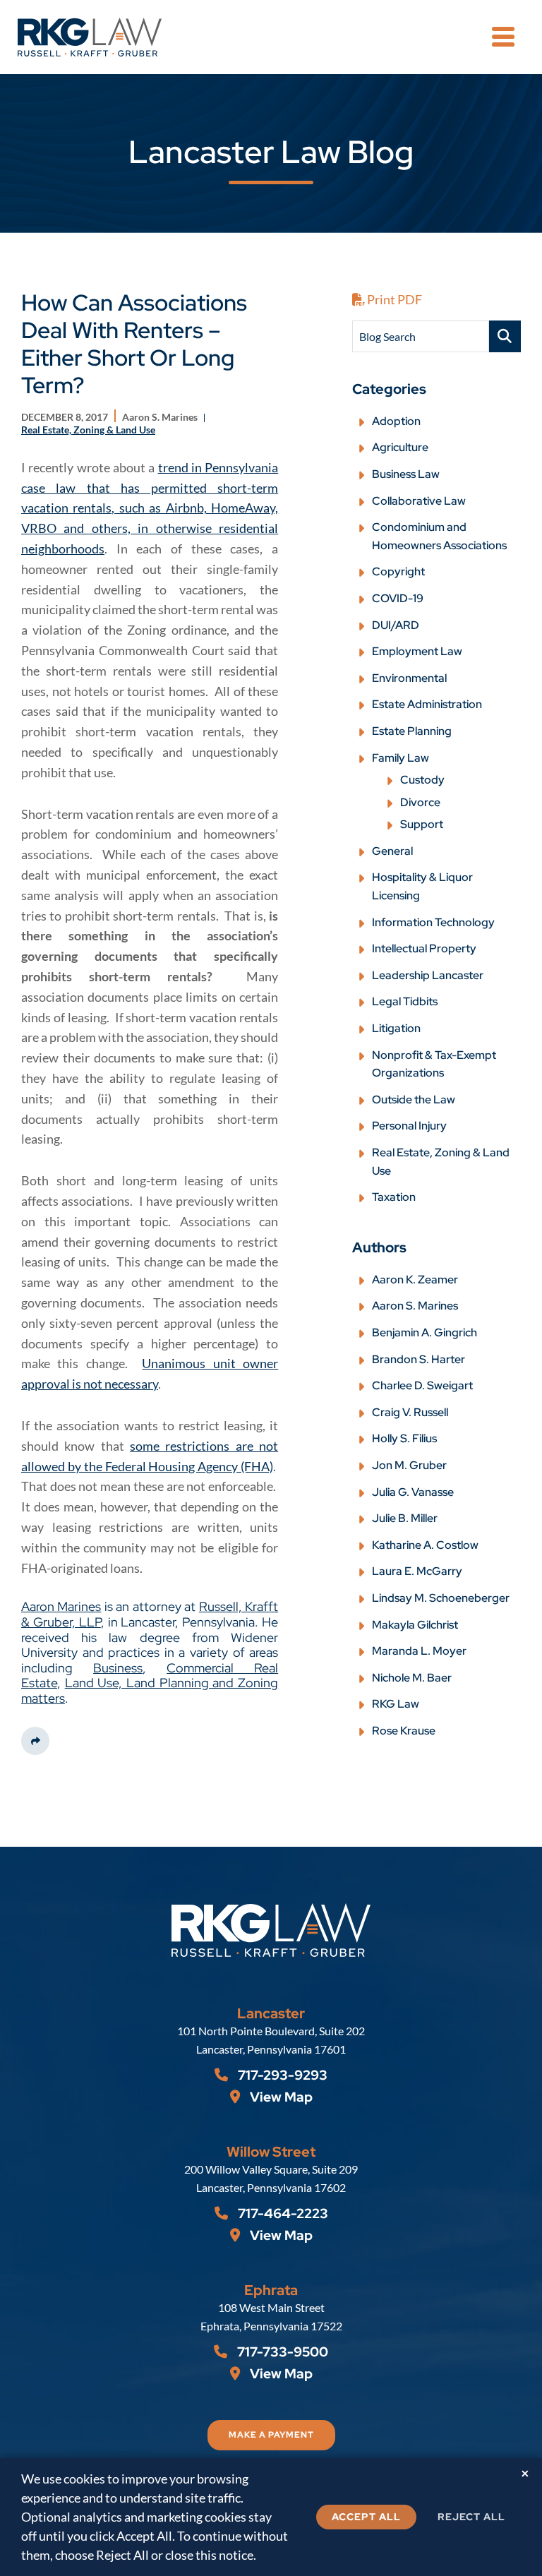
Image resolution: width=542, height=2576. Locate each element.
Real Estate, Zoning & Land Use (441, 1162)
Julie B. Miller (405, 1518)
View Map (280, 2097)
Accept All (366, 2517)
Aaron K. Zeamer (415, 1280)
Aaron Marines (61, 1606)
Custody (422, 780)
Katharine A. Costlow (425, 1545)
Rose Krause (404, 1731)
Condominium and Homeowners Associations (439, 536)
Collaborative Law (419, 501)
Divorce (420, 802)
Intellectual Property (424, 948)
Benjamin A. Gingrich (424, 1332)
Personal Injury (409, 1126)
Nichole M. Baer (412, 1678)
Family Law (401, 758)
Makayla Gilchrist (415, 1625)
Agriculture (400, 447)
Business (118, 1668)
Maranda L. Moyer (419, 1651)
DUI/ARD (396, 625)
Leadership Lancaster (428, 975)
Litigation (396, 1028)
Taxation (394, 1197)
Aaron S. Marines (415, 1306)
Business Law (406, 474)
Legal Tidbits (405, 1001)
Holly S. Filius (404, 1438)
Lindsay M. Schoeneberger (441, 1598)
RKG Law (396, 1704)
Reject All (471, 2517)
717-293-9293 (281, 2075)
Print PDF (393, 299)
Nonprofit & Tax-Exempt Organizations (434, 1064)
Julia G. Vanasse (413, 1492)
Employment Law (417, 651)
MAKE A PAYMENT (271, 2435)
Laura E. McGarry (417, 1571)
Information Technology (433, 922)
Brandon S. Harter (418, 1359)
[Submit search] (505, 336)
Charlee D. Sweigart (422, 1385)
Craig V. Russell (410, 1412)
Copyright (398, 571)
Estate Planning (412, 731)
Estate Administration (427, 704)
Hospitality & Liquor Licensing (422, 886)
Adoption (396, 421)
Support (422, 824)
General (392, 851)
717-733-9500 (281, 2352)
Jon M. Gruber (409, 1465)
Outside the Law (414, 1100)
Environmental (409, 678)
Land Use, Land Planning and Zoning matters (150, 1690)
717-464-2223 (282, 2213)
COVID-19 (398, 598)
